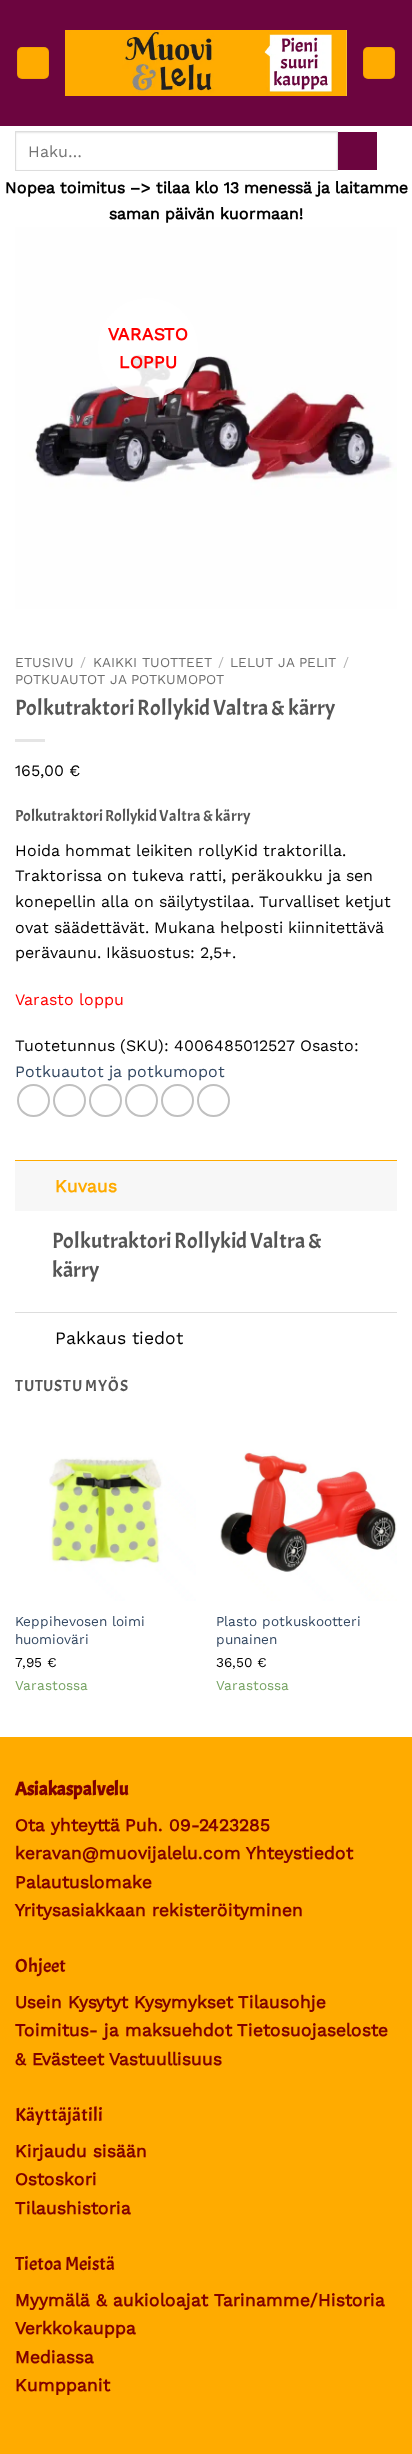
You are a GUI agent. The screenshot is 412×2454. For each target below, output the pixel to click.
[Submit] (357, 151)
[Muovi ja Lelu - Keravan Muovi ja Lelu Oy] (206, 63)
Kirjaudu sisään (81, 2151)
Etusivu (44, 662)
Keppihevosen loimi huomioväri (80, 1630)
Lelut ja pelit (283, 662)
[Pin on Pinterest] (177, 1100)
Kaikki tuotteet (152, 662)
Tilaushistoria (73, 2208)
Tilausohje (282, 2002)
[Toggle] (34, 1185)
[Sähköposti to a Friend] (141, 1100)
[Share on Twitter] (105, 1100)
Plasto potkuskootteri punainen (288, 1630)
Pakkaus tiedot (119, 1338)
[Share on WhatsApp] (33, 1100)
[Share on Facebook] (69, 1100)
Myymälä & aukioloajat (111, 2300)
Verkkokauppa (75, 2328)
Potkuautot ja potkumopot (119, 679)
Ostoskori (56, 2179)
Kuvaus (86, 1186)
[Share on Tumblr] (213, 1100)
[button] (33, 63)
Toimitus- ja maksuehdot (123, 2030)
